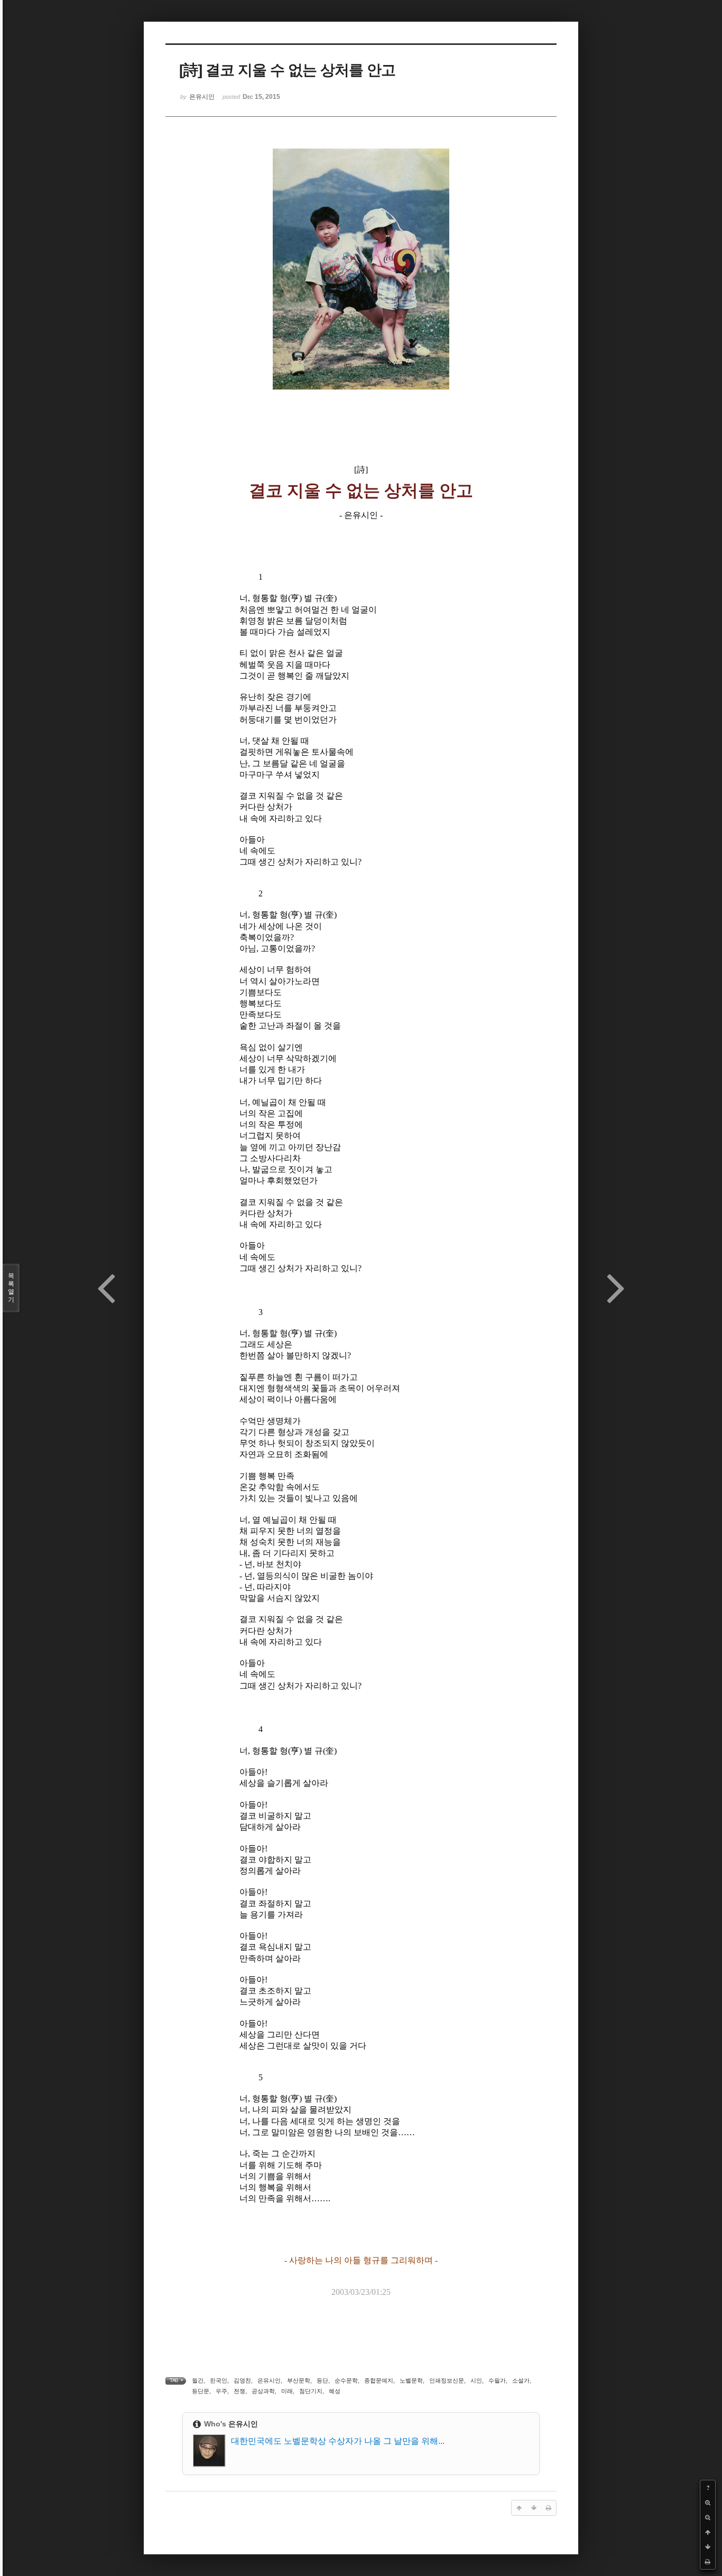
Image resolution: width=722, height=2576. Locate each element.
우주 (221, 2391)
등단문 (201, 2391)
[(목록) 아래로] (708, 2547)
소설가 (521, 2380)
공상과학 (263, 2391)
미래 (287, 2391)
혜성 (335, 2391)
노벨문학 (411, 2380)
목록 (11, 1288)
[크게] (708, 2503)
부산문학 (299, 2380)
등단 (322, 2380)
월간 (198, 2380)
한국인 (219, 2380)
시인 (476, 2380)
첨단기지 (311, 2391)
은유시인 (269, 2380)
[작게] (708, 2517)
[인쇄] (708, 2562)
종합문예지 (379, 2380)
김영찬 (242, 2380)
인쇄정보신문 (447, 2380)
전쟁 (239, 2391)
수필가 (497, 2380)
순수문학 (346, 2380)
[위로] (708, 2532)
